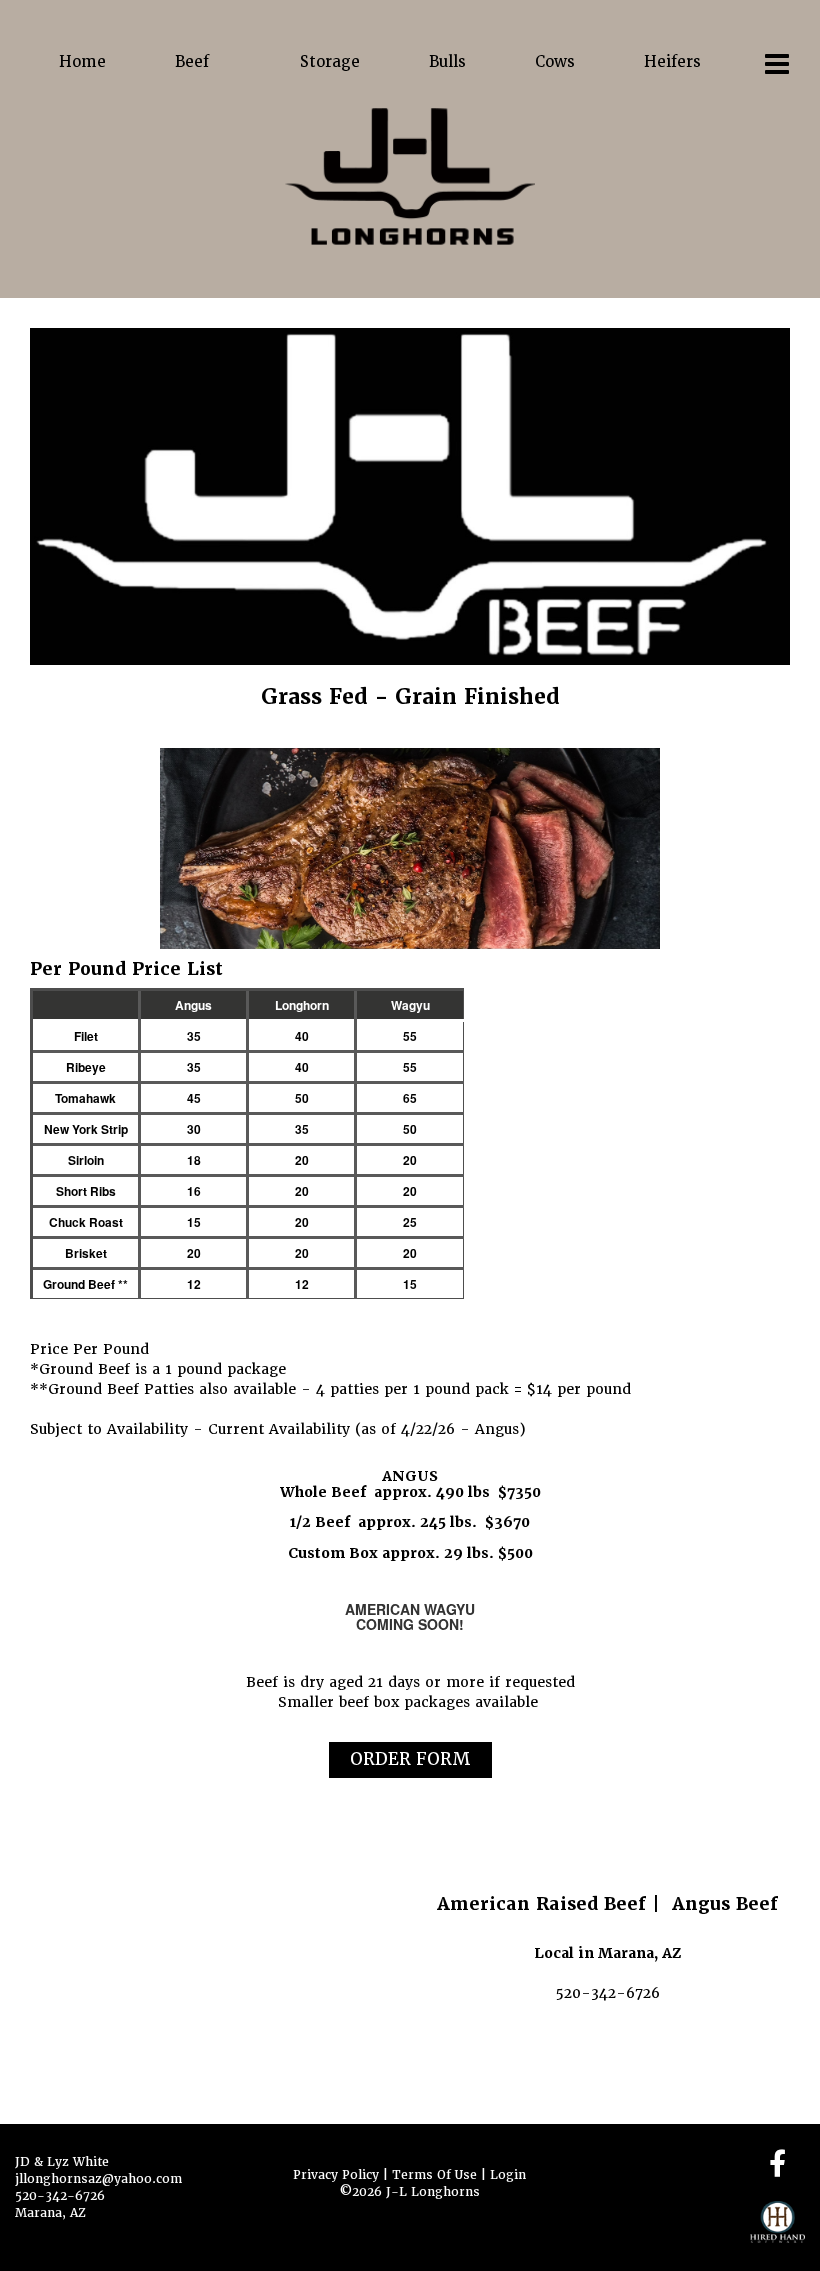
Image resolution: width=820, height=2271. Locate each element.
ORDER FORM (410, 1759)
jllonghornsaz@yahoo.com (98, 2179)
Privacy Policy (336, 2175)
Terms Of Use (434, 2175)
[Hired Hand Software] (777, 2231)
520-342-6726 (60, 2196)
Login (508, 2175)
